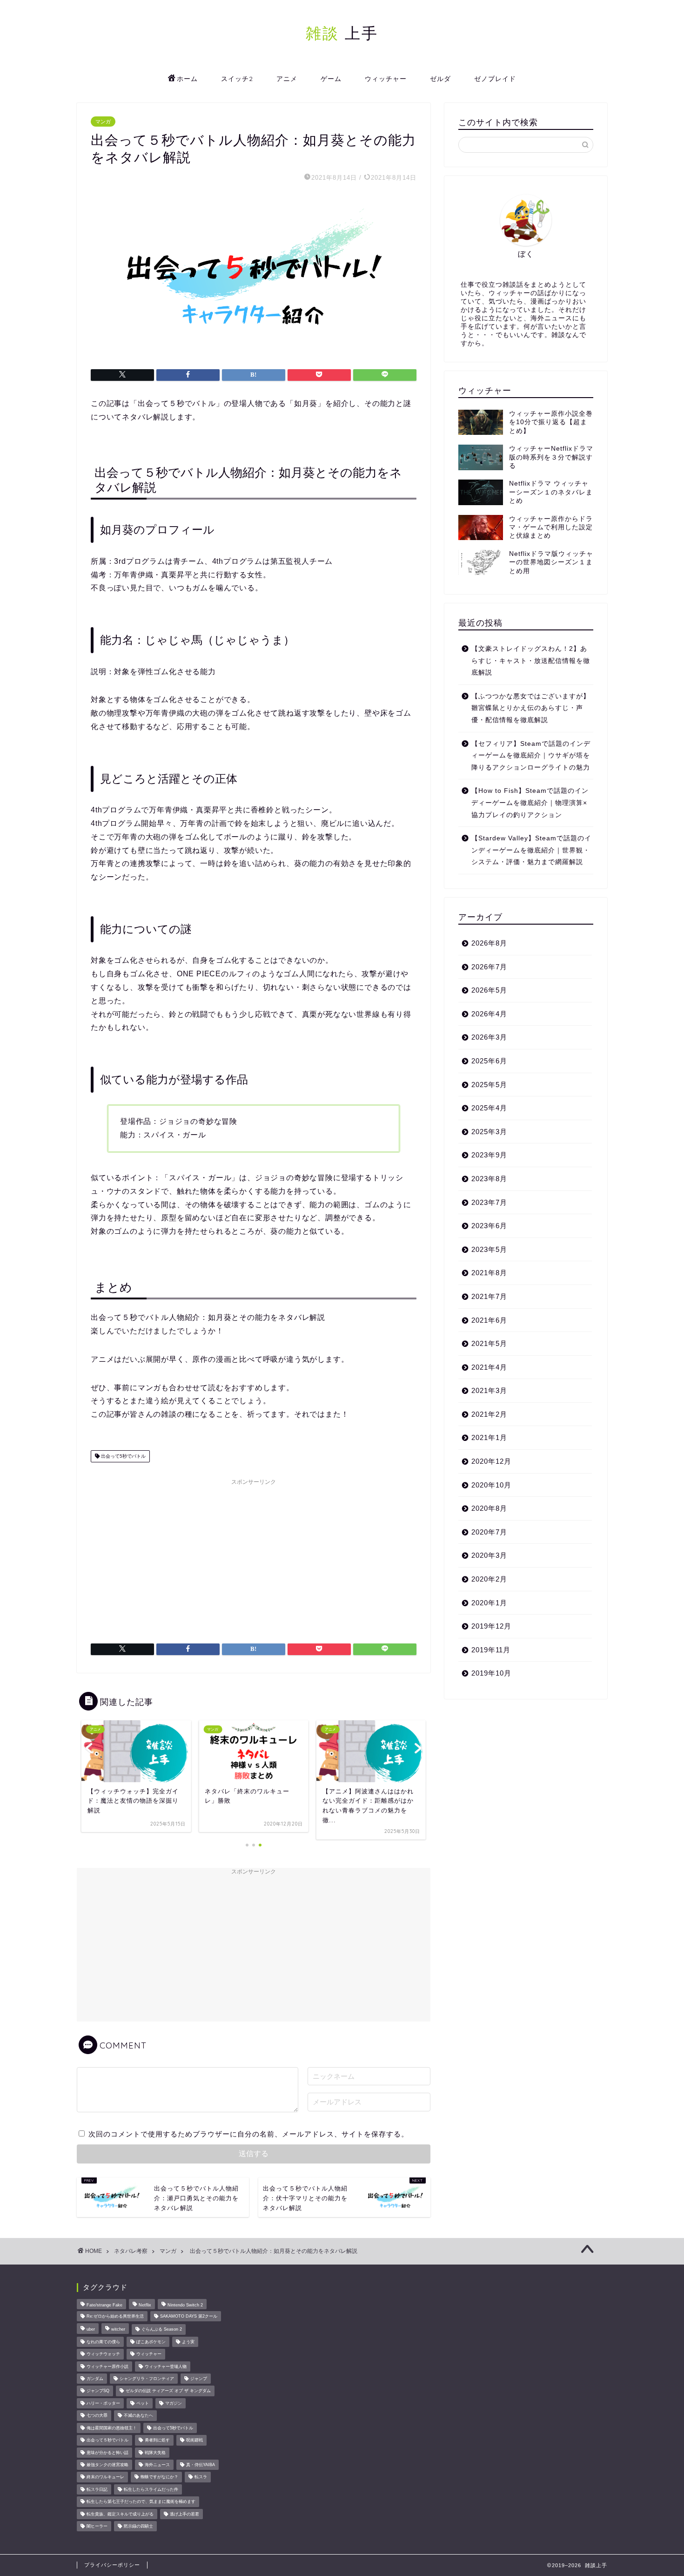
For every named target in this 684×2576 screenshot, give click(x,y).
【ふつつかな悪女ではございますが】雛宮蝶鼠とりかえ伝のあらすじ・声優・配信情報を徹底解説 (531, 708)
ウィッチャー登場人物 (166, 2366)
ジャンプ (199, 2379)
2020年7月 (489, 1532)
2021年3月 (489, 1390)
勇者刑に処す (157, 2441)
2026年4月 (489, 1014)
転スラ (201, 2477)
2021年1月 (489, 1437)
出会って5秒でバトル (123, 1456)
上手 (342, 33)
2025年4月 (489, 1108)
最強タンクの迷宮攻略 (107, 2465)
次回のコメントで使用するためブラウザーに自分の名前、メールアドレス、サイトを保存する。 (248, 2134)
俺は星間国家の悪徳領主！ (112, 2428)
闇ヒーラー (97, 2526)
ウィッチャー (386, 79)
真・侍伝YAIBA (201, 2465)
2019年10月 (491, 1673)
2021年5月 (489, 1343)
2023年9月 (489, 1155)
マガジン (174, 2403)
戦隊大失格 (155, 2453)
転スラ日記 (97, 2489)
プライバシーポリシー (112, 2565)
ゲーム (331, 79)
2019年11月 (491, 1650)
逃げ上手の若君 (184, 2514)
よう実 (188, 2342)
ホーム (187, 79)
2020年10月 (491, 1485)
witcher (118, 2330)
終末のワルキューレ (105, 2477)
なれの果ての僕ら (103, 2342)
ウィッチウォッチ (103, 2354)
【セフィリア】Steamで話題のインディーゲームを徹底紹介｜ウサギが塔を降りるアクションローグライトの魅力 (531, 756)
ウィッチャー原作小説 (107, 2366)
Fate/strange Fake (104, 2305)
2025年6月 (489, 1061)
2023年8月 (489, 1179)
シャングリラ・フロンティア (147, 2379)
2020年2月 (489, 1579)
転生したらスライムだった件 (151, 2489)
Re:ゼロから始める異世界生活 (115, 2316)
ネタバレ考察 (131, 2251)
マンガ (103, 122)
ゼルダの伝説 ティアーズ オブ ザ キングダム (168, 2391)
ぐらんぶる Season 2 (162, 2330)
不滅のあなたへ (138, 2416)
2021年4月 (489, 1367)
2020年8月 (489, 1508)
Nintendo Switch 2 (185, 2305)
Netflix (145, 2305)
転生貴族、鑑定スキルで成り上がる (120, 2514)
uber (91, 2330)
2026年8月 (489, 943)
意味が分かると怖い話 (107, 2453)
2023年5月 (489, 1249)
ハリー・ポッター (103, 2403)
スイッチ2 (237, 79)
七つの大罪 (97, 2416)
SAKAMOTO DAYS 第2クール (189, 2316)
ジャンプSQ (98, 2391)
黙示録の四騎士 (138, 2526)
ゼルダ (440, 79)
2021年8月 (489, 1273)
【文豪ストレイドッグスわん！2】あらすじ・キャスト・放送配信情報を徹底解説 (531, 661)
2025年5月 (489, 1085)
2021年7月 (489, 1296)
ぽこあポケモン (151, 2342)
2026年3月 (489, 1037)
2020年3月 (489, 1555)
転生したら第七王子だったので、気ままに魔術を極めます (141, 2502)
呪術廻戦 (194, 2441)
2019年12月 (491, 1626)
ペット (143, 2403)
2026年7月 (489, 967)
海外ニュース (157, 2465)
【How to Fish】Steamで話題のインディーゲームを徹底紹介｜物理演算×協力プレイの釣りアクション (530, 803)
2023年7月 (489, 1202)
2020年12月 (491, 1461)
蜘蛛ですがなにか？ (159, 2477)
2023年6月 (489, 1226)
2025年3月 (489, 1132)
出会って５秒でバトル (107, 2441)
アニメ (287, 79)
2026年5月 (489, 990)
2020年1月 (489, 1603)
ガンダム (95, 2379)
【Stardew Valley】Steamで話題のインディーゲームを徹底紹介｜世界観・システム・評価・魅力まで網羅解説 (531, 850)
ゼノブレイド (495, 79)
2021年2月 (489, 1414)
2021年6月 (489, 1320)
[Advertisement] (254, 1555)
